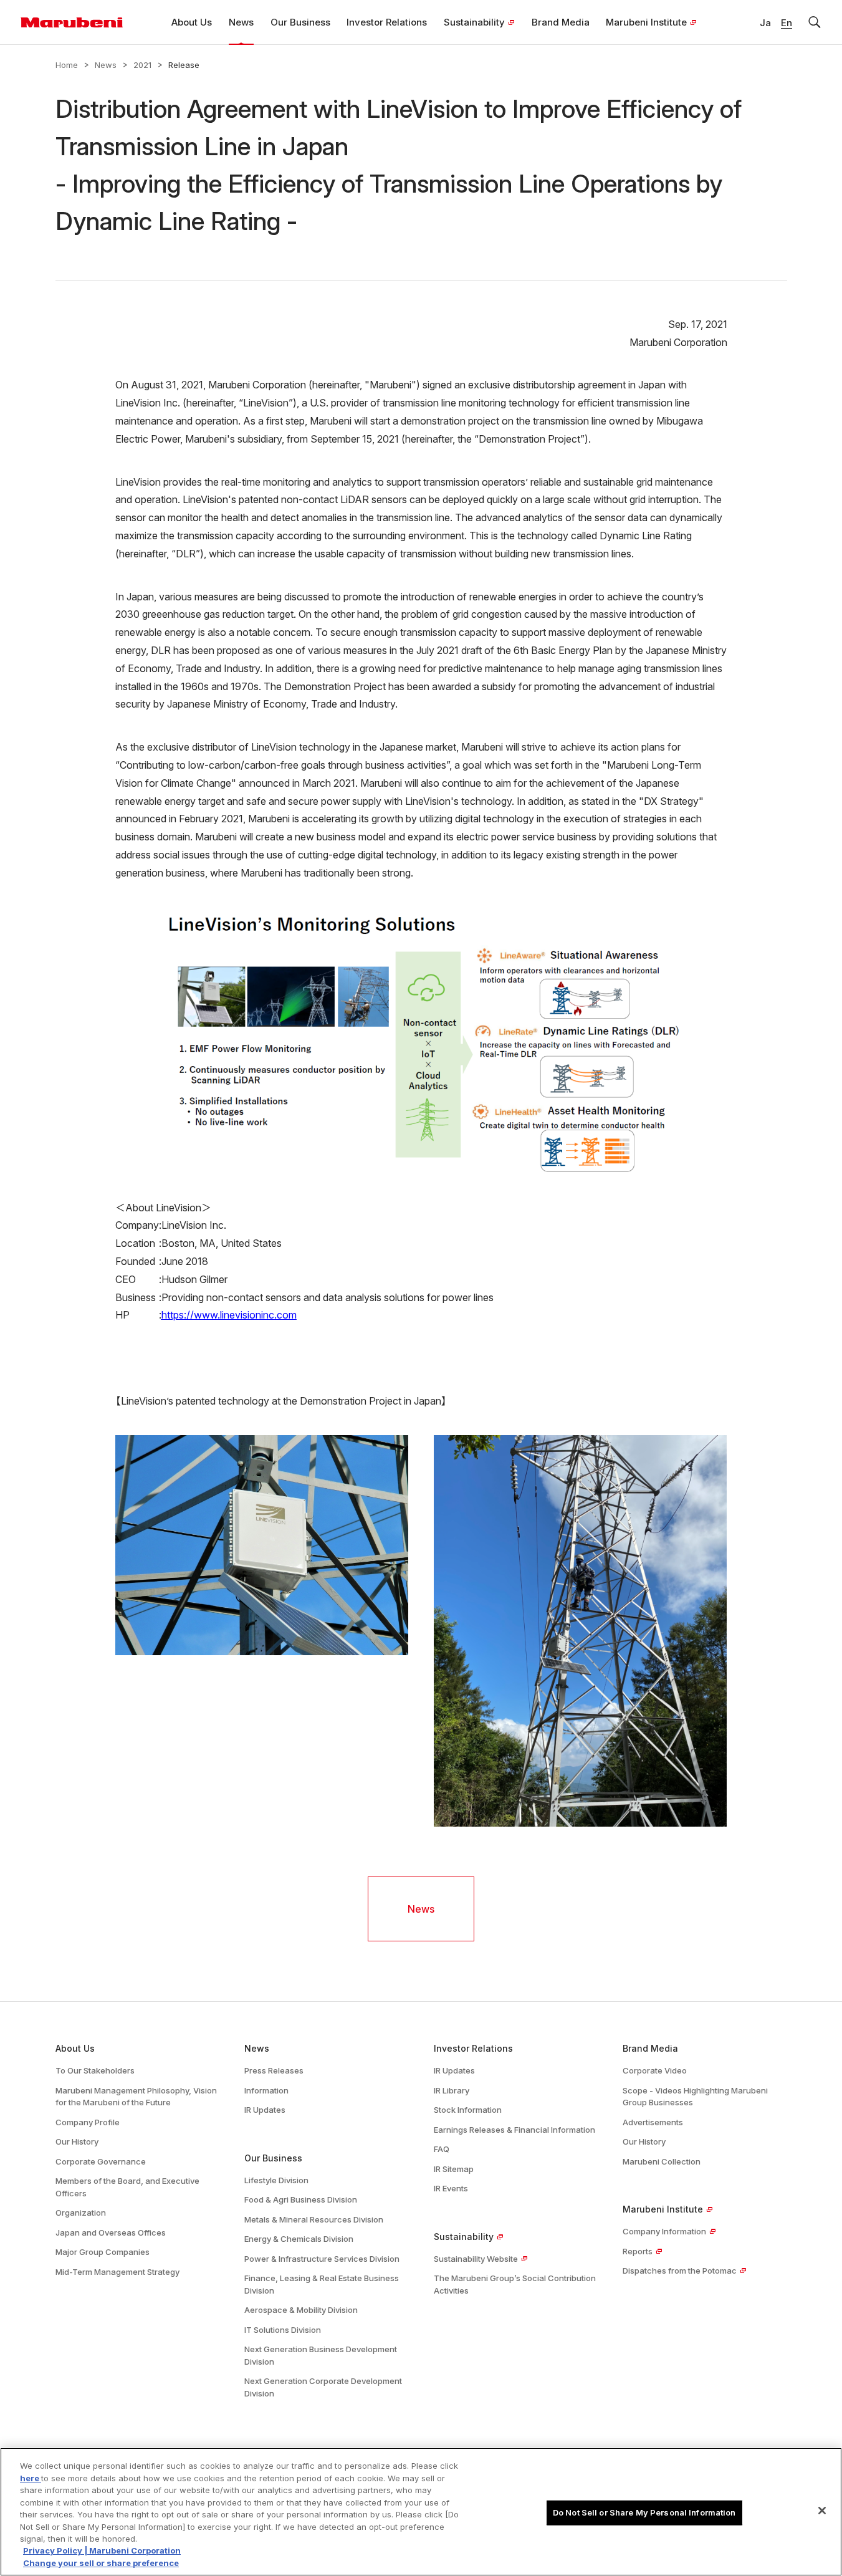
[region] (421, 2512)
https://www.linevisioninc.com (229, 1315)
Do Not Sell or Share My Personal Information (644, 2512)
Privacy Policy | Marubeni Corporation (102, 2551)
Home (67, 65)
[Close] (822, 2511)
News (106, 65)
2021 (142, 65)
